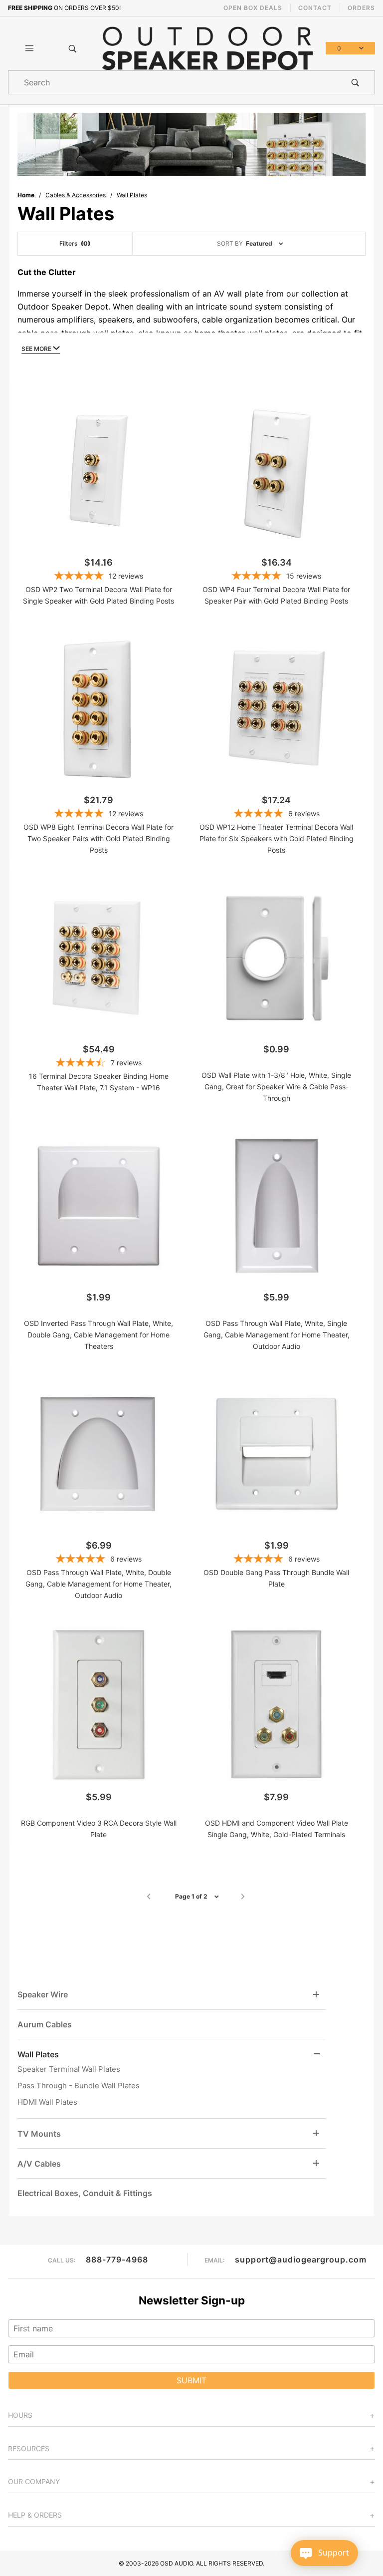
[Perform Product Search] (355, 82)
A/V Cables (39, 2164)
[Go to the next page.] (243, 1897)
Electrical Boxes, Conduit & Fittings (85, 2193)
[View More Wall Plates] (317, 2054)
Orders (361, 8)
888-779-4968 (117, 2259)
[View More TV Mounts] (316, 2133)
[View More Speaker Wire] (316, 1995)
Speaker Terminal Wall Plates (69, 2069)
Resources (29, 2448)
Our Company (34, 2481)
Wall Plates (38, 2054)
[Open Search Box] (72, 48)
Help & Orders (35, 2515)
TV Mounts (39, 2134)
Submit (191, 2380)
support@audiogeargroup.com (301, 2259)
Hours (20, 2415)
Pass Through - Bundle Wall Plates (79, 2086)
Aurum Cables (45, 2024)
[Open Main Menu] (29, 48)
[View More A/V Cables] (316, 2163)
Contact (315, 8)
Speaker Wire (43, 1994)
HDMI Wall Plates (47, 2102)
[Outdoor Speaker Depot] (207, 47)
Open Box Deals (253, 8)
